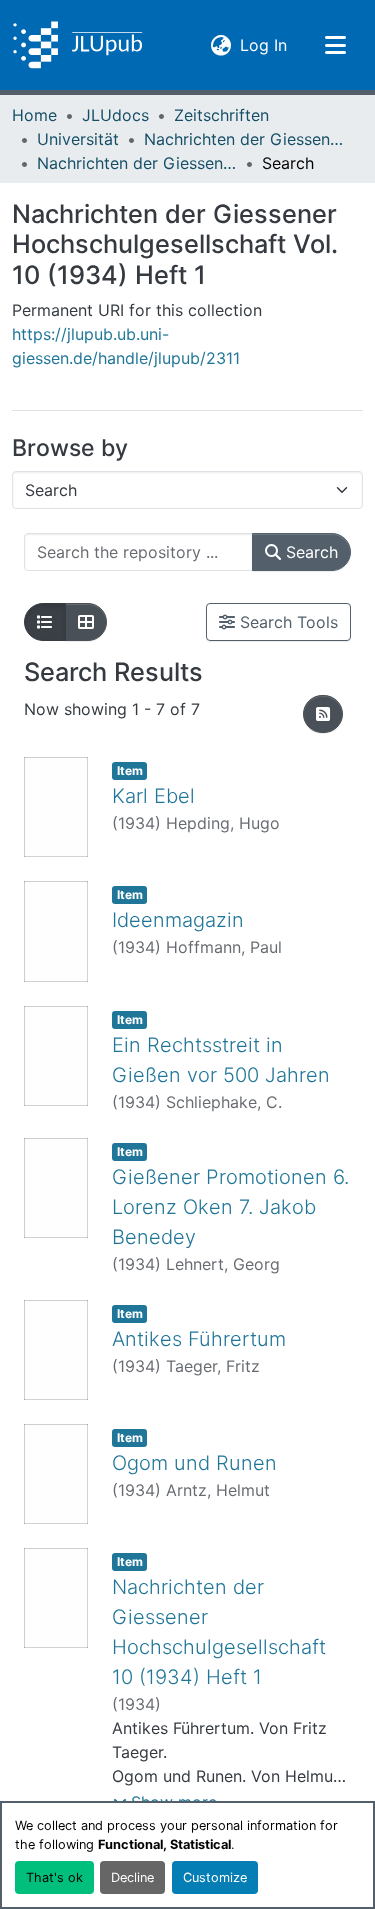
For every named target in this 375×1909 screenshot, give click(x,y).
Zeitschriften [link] (221, 115)
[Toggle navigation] (335, 45)
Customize (215, 1877)
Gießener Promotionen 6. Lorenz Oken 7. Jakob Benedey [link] (230, 1207)
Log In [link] (263, 44)
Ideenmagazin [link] (178, 920)
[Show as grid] (86, 622)
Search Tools (286, 622)
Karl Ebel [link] (153, 796)
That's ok (54, 1877)
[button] (77, 45)
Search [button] (309, 552)
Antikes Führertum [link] (199, 1339)
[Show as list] (45, 622)
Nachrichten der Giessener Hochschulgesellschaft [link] (244, 139)
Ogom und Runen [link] (194, 1463)
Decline (132, 1877)
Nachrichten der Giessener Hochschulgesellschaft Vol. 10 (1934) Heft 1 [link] (137, 163)
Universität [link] (78, 139)
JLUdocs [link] (115, 115)
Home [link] (34, 115)
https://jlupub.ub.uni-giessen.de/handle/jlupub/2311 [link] (126, 346)
